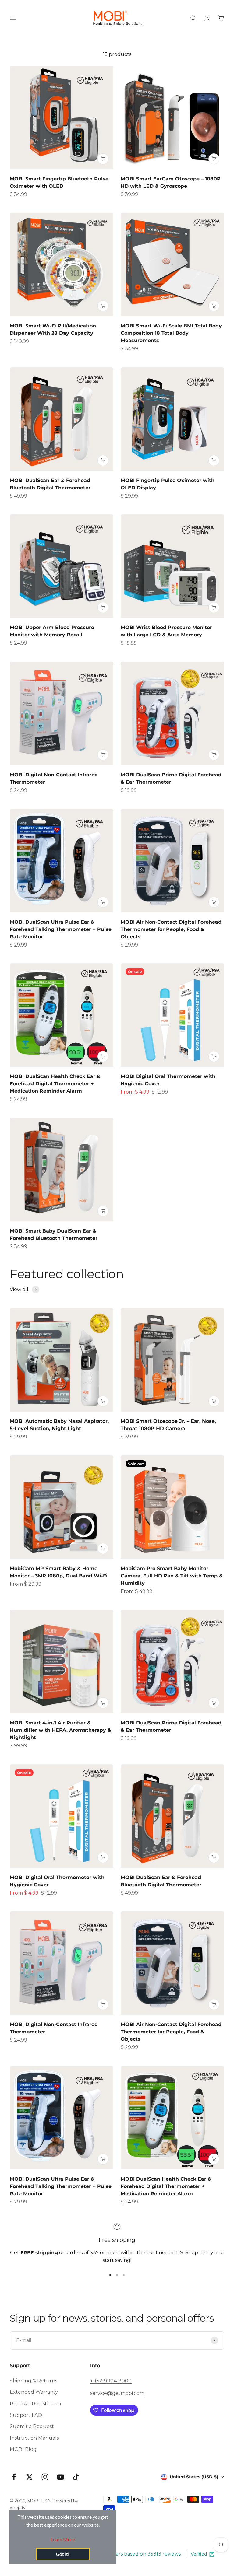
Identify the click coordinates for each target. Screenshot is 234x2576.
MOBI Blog (23, 2449)
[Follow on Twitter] (29, 2477)
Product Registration (35, 2404)
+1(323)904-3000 (111, 2381)
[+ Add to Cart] (103, 159)
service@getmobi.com (117, 2393)
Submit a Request (32, 2426)
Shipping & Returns (34, 2381)
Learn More (63, 2539)
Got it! (63, 2554)
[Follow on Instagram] (45, 2477)
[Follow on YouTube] (60, 2477)
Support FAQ (26, 2415)
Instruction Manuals (34, 2438)
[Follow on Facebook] (14, 2477)
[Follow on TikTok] (76, 2477)
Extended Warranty (34, 2392)
